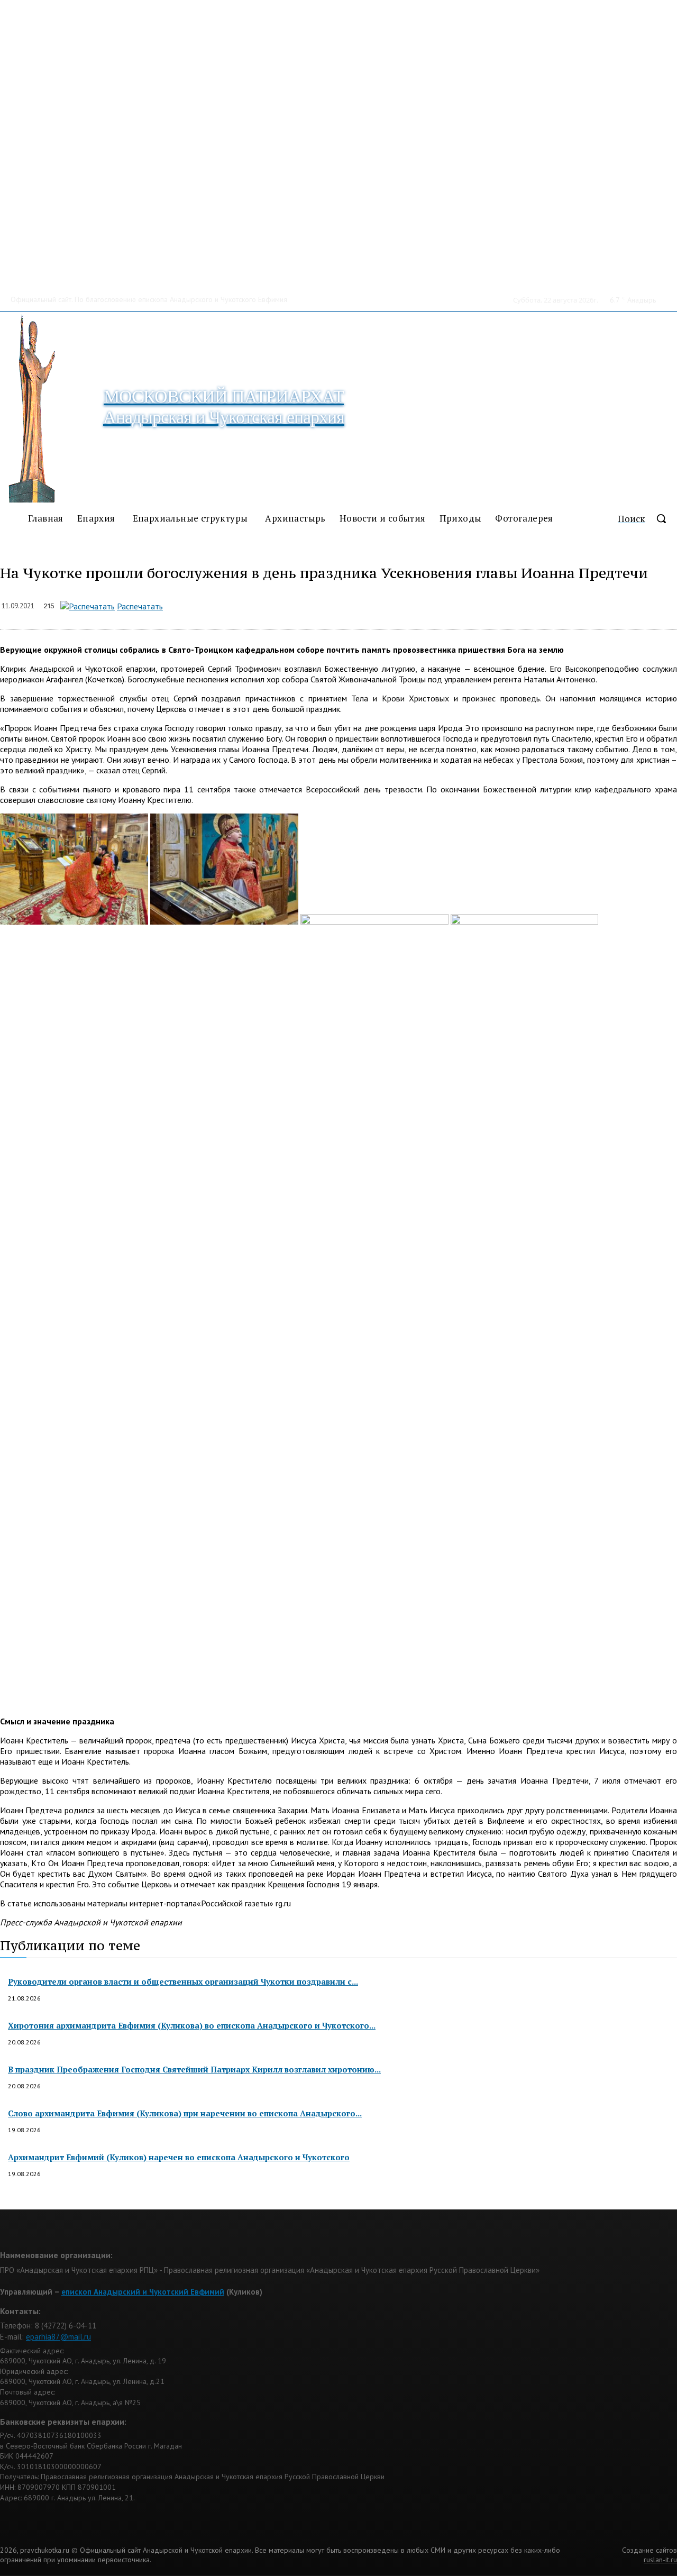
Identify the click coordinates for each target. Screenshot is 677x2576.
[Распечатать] (88, 606)
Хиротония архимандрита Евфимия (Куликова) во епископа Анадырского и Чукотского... (192, 2025)
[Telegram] (324, 604)
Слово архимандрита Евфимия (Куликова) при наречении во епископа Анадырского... (185, 2113)
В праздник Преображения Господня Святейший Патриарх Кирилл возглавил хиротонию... (194, 2069)
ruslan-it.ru (660, 2560)
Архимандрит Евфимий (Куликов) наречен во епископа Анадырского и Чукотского (179, 2157)
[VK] (361, 604)
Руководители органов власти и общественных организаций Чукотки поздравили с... (183, 1981)
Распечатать (140, 606)
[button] (647, 518)
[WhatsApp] (286, 604)
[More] (399, 604)
